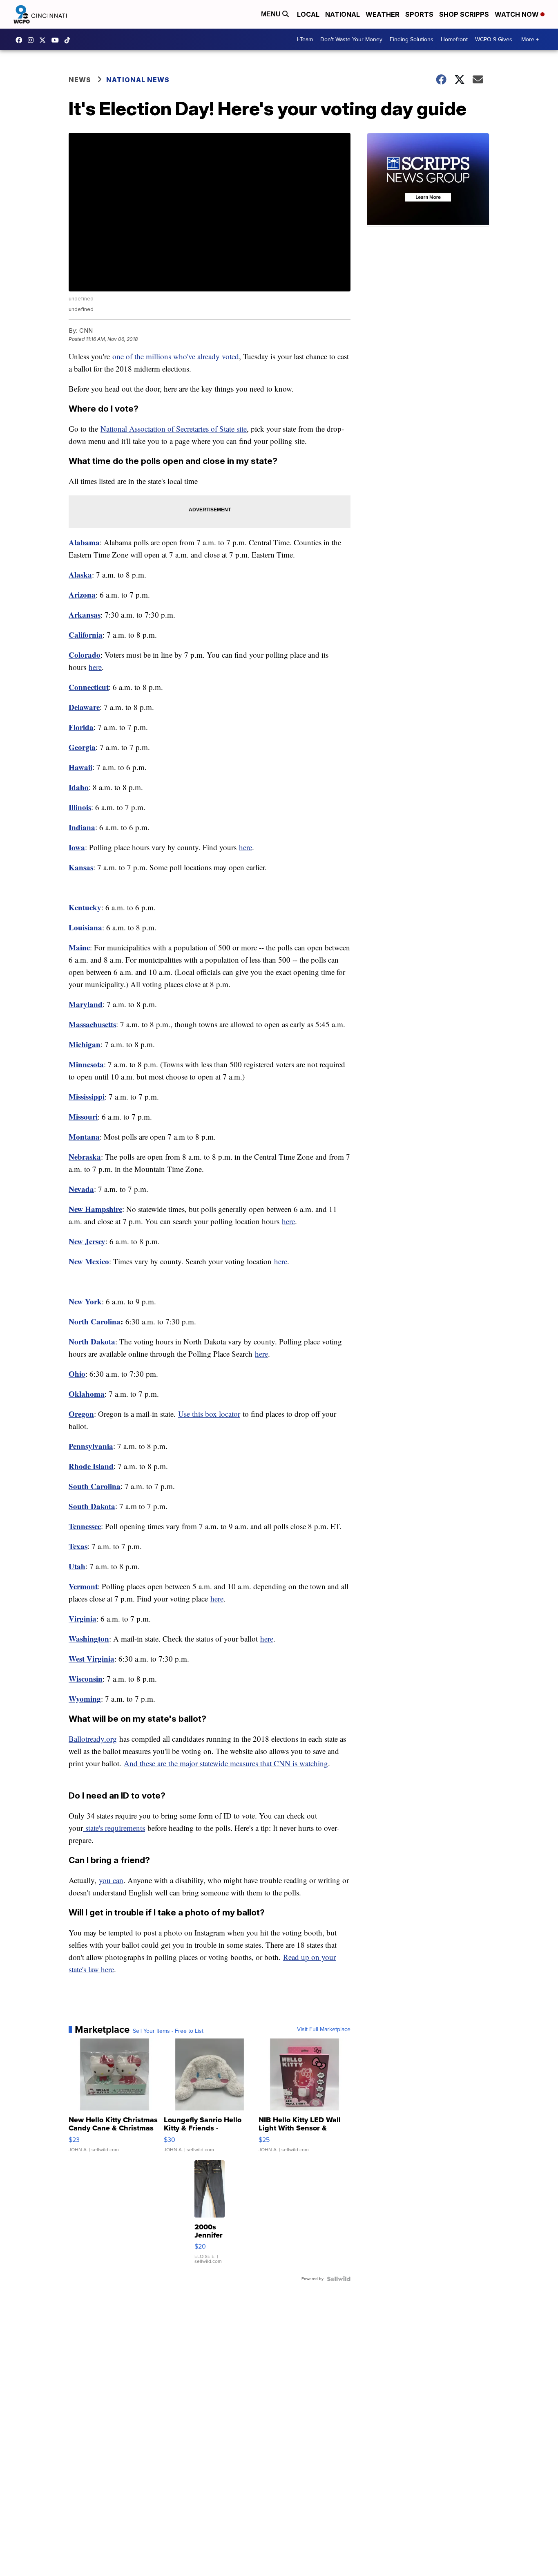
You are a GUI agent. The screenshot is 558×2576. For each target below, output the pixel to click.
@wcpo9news (69, 40)
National (343, 14)
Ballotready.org (93, 1739)
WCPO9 (21, 40)
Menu (272, 14)
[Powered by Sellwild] (339, 2279)
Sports (419, 14)
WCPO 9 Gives (494, 39)
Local (308, 14)
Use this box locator (209, 1414)
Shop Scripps (464, 14)
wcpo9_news (33, 40)
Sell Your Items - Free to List (168, 2031)
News (80, 80)
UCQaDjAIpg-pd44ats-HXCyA (57, 40)
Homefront (454, 39)
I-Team (305, 39)
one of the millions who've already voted (176, 356)
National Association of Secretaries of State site (174, 429)
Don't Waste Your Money (351, 39)
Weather (383, 14)
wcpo (45, 40)
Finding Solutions (412, 39)
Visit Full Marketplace (324, 2029)
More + (530, 39)
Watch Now (518, 14)
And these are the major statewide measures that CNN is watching (226, 1763)
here (95, 667)
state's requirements (114, 1828)
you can (111, 1880)
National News (138, 80)
